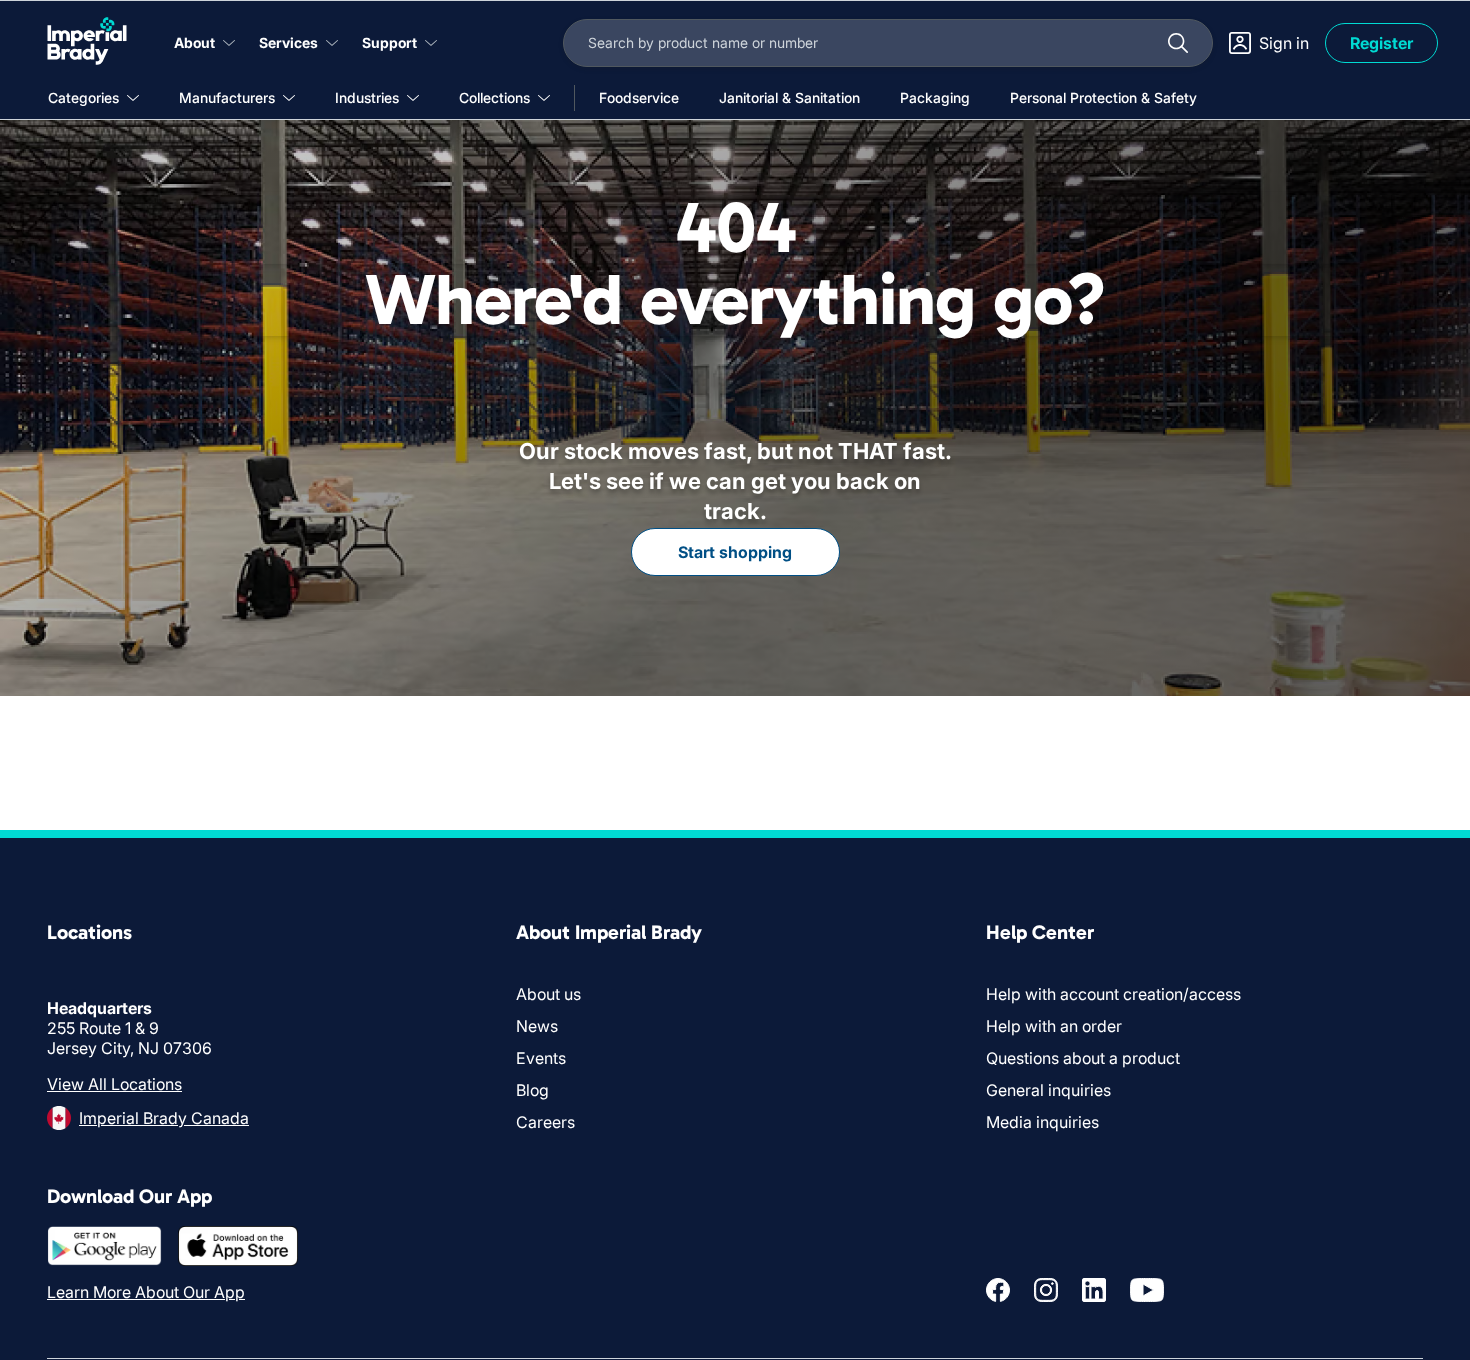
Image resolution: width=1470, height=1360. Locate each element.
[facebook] (998, 1290)
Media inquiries (1042, 1122)
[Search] (1178, 43)
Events (541, 1058)
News (537, 1026)
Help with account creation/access (1113, 994)
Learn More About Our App (146, 1292)
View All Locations (114, 1084)
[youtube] (1147, 1290)
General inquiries (1048, 1090)
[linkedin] (1094, 1290)
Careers (545, 1122)
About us (548, 994)
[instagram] (1046, 1290)
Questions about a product (1083, 1058)
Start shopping (735, 552)
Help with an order (1054, 1026)
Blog (532, 1090)
